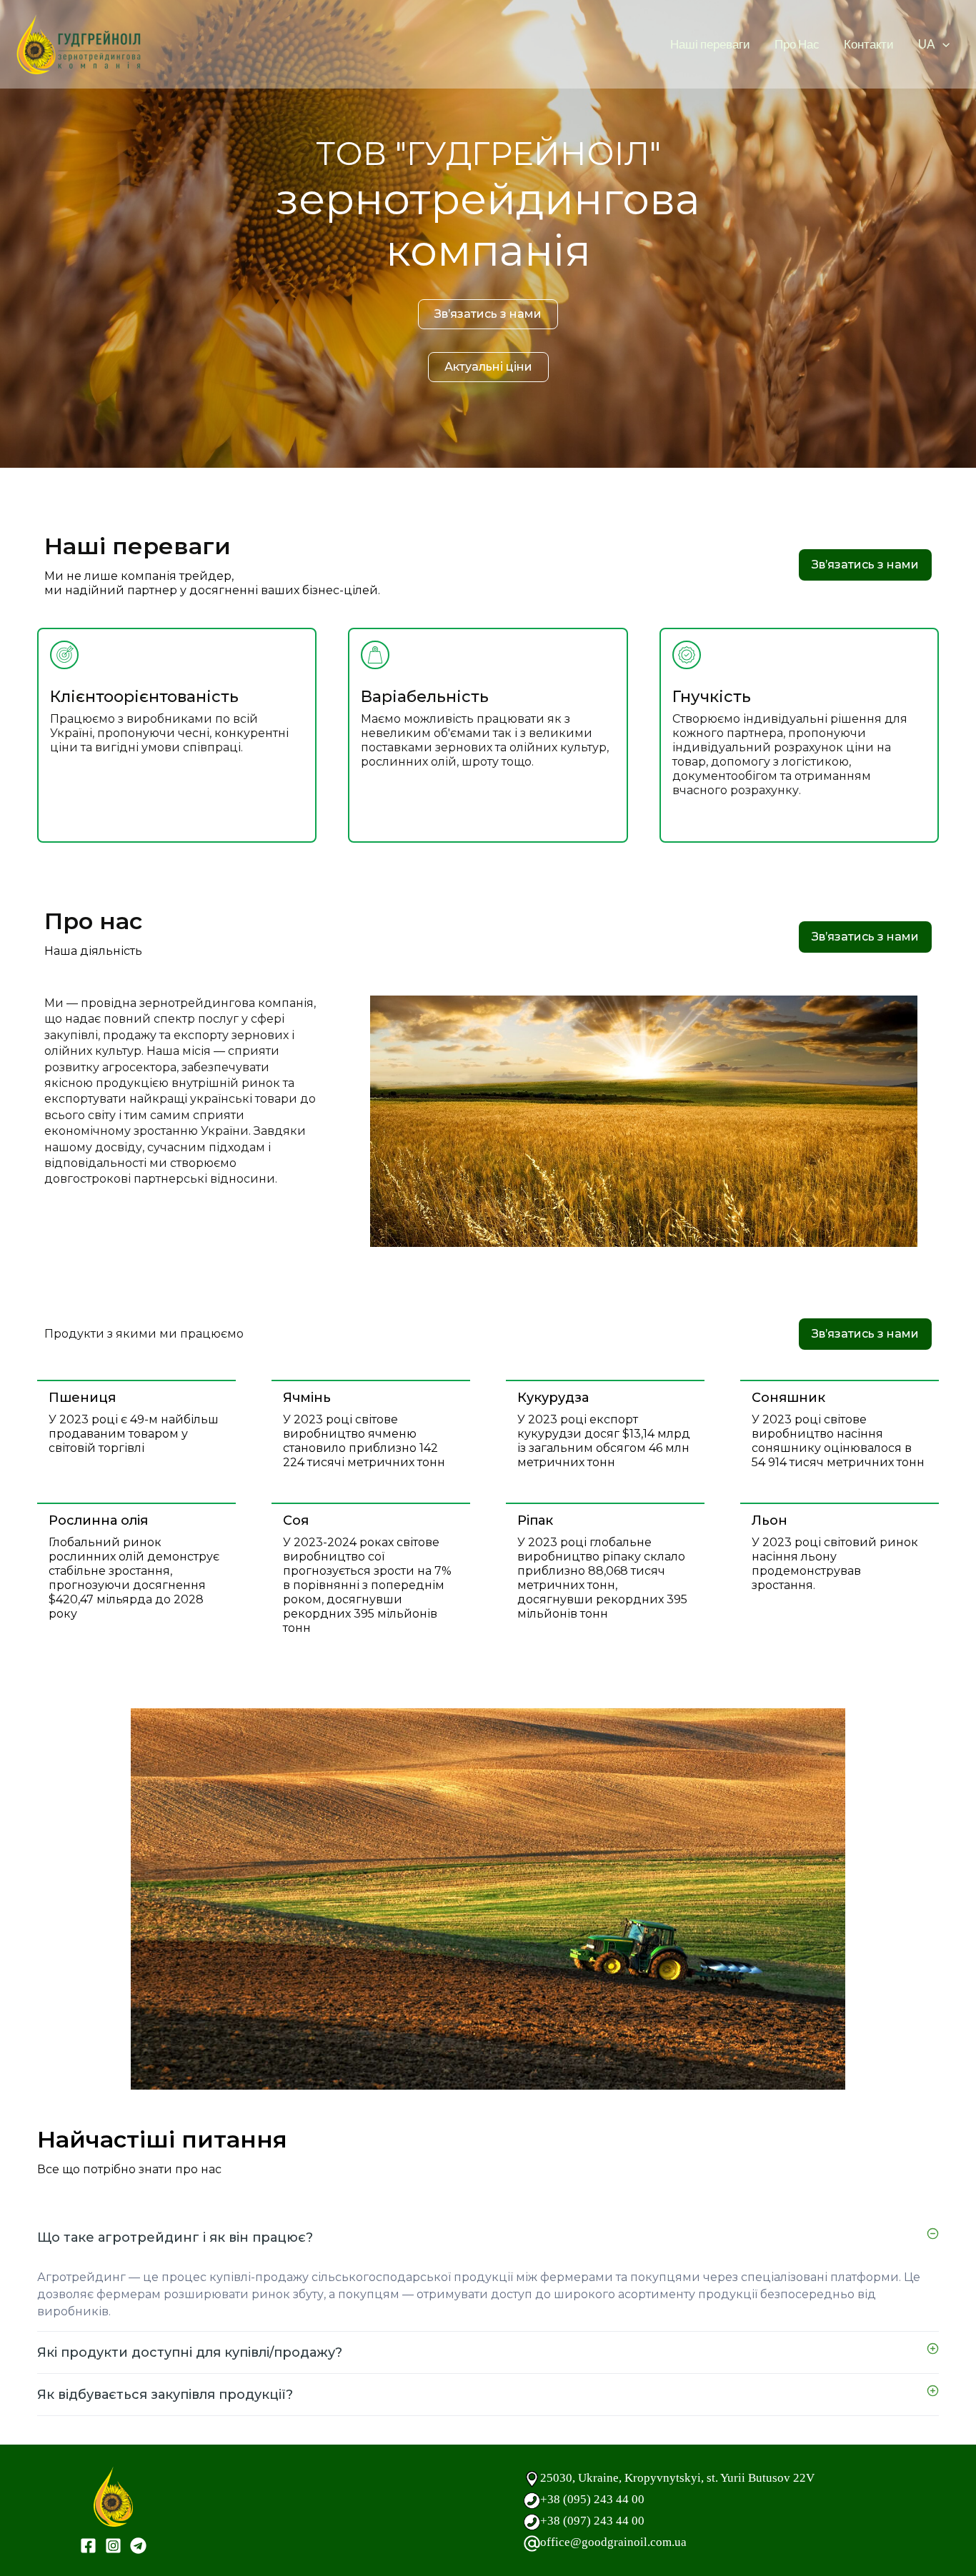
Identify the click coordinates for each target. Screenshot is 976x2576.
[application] (942, 44)
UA (927, 44)
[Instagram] (113, 2546)
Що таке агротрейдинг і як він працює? (175, 2237)
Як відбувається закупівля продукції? (165, 2395)
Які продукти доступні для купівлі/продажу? (190, 2352)
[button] (488, 2237)
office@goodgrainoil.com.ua (613, 2542)
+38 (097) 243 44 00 (592, 2521)
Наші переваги (710, 44)
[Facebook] (88, 2546)
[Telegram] (138, 2546)
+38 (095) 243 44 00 (592, 2499)
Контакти (869, 44)
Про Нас (797, 44)
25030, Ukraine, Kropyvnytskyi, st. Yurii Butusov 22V (677, 2478)
